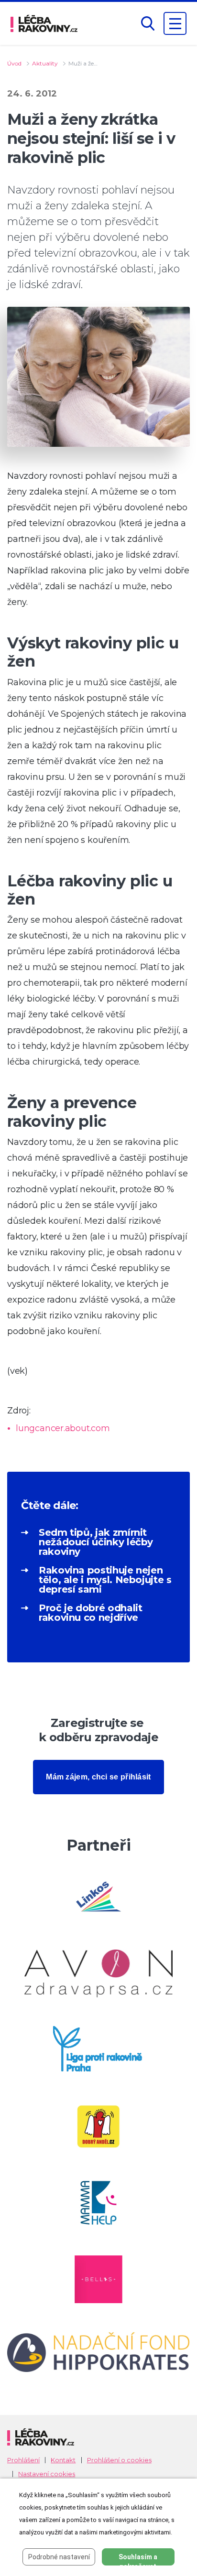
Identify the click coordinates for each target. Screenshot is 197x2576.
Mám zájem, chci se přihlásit (98, 1777)
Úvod (14, 63)
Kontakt (63, 2460)
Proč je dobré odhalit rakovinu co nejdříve (90, 1613)
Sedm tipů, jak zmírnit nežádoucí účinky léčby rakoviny (96, 1542)
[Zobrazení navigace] (175, 23)
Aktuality (45, 63)
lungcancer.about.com (63, 1428)
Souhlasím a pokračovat (138, 2559)
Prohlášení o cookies (119, 2460)
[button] (148, 24)
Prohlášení (23, 2460)
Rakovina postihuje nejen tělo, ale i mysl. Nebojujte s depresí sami (105, 1580)
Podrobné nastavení (59, 2557)
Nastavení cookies (47, 2474)
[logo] (44, 23)
